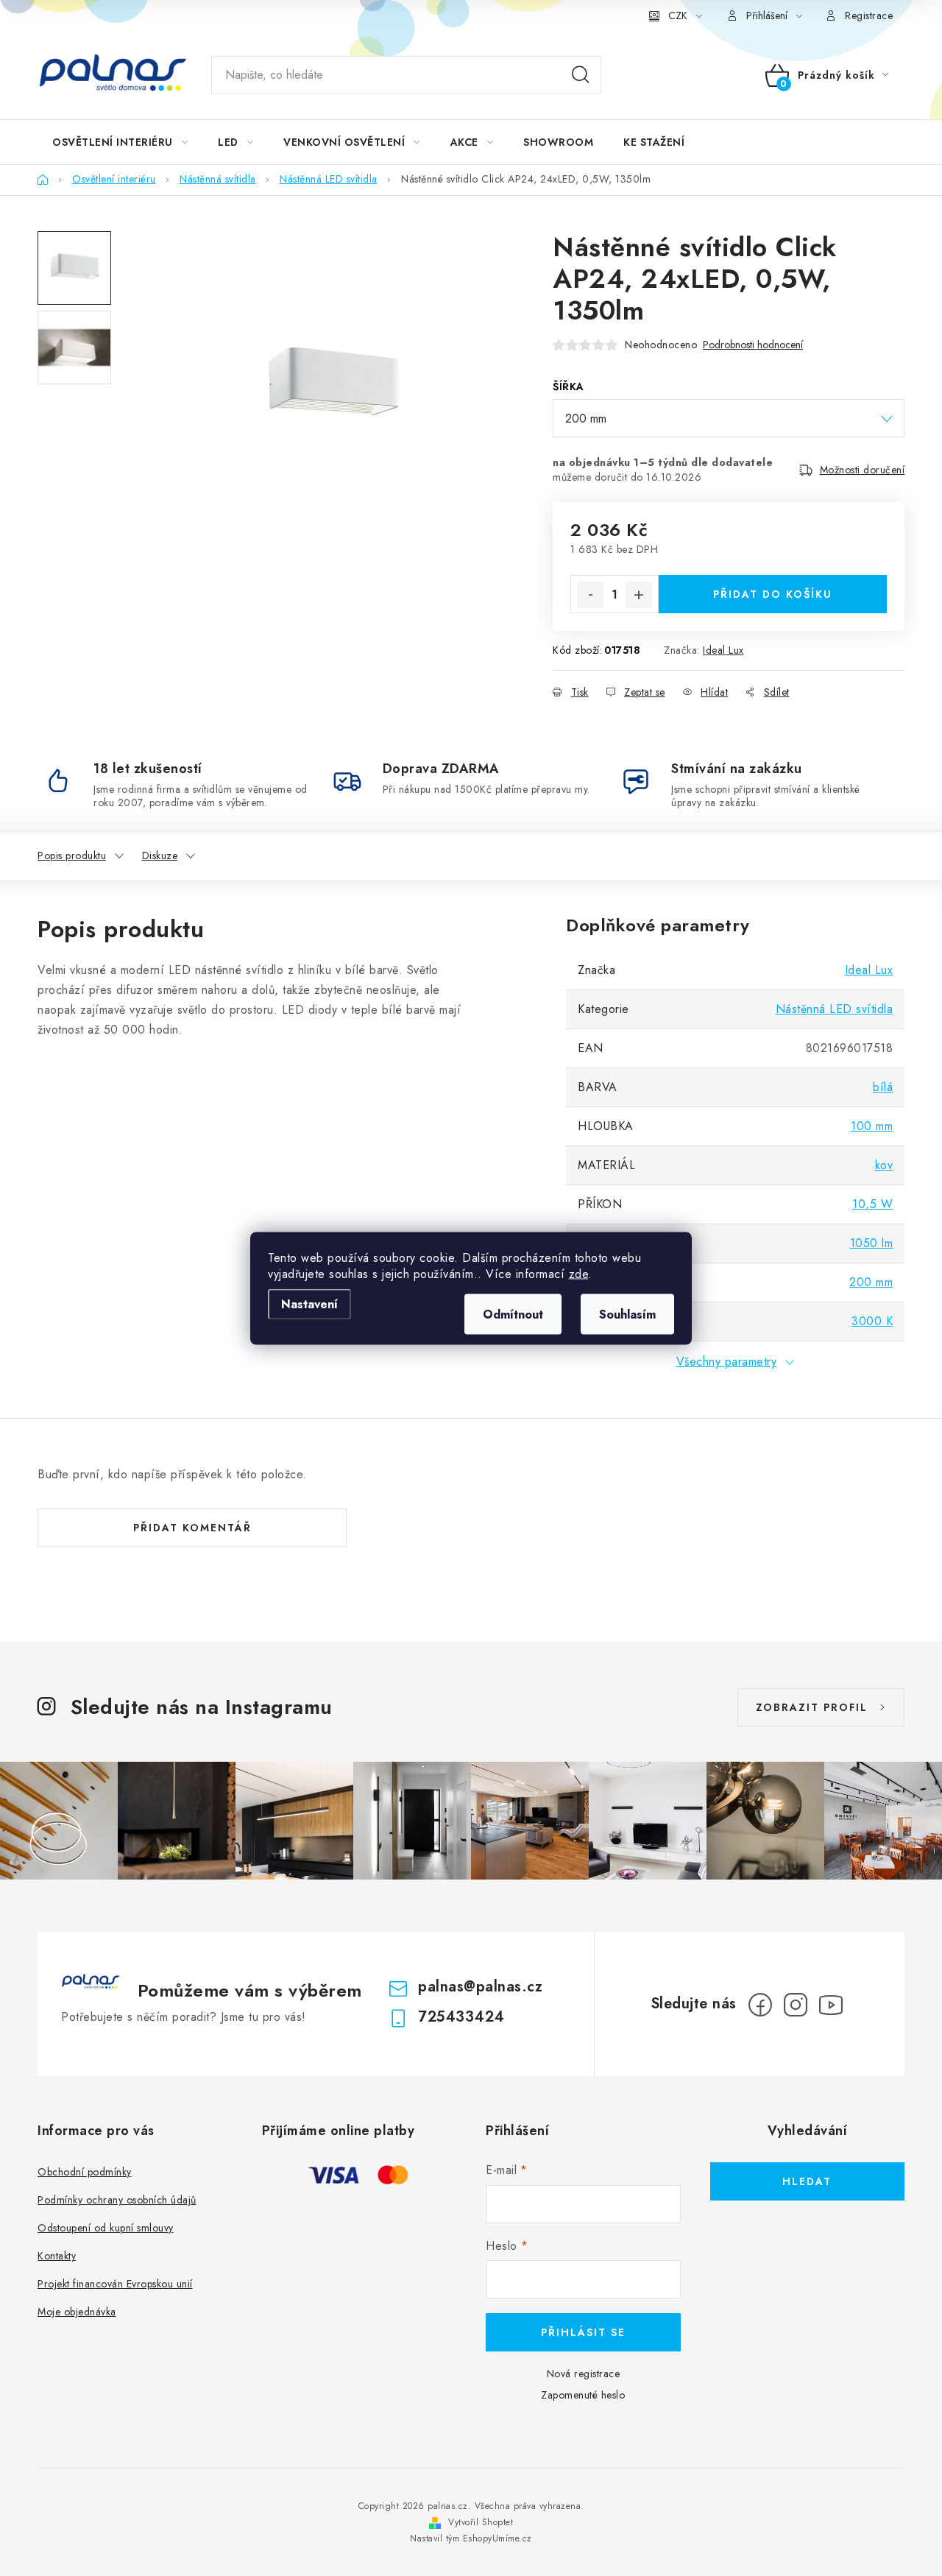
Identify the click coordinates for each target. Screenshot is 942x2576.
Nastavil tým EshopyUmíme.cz (471, 2538)
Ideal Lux (723, 650)
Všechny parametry (727, 1362)
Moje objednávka (77, 2312)
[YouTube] (831, 2005)
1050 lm (872, 1243)
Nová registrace (584, 2374)
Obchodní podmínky (85, 2172)
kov (884, 1165)
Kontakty (57, 2256)
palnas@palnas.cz (480, 1987)
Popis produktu (72, 855)
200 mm (871, 1282)
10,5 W (872, 1204)
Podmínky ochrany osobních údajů (117, 2200)
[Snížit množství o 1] (590, 595)
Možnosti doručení (863, 470)
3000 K (872, 1321)
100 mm (872, 1126)
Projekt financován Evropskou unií (115, 2284)
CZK (678, 15)
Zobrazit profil (812, 1707)
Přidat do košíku (773, 594)
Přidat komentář (192, 1528)
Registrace (869, 15)
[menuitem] (120, 142)
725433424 (461, 2017)
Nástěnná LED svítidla (835, 1009)
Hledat (581, 75)
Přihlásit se (583, 2332)
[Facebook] (760, 2005)
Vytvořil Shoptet (481, 2522)
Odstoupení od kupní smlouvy (106, 2228)
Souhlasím (627, 1314)
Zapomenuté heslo (583, 2395)
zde (579, 1273)
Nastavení (309, 1303)
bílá (883, 1087)
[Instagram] (796, 2005)
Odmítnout (513, 1314)
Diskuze (160, 855)
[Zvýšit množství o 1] (639, 595)
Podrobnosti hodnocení (753, 345)
